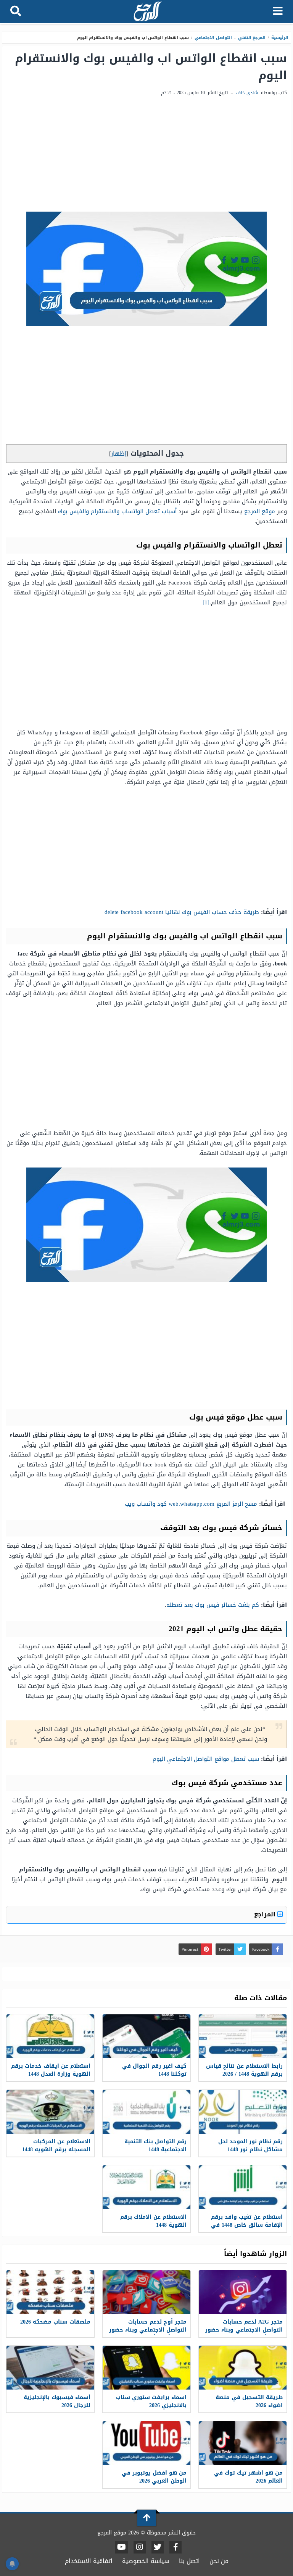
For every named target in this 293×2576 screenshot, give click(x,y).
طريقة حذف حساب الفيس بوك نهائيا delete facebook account (182, 912)
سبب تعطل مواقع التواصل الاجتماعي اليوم (206, 1759)
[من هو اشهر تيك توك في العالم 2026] (243, 2443)
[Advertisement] (146, 154)
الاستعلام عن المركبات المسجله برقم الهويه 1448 (56, 2146)
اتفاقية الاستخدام (89, 2561)
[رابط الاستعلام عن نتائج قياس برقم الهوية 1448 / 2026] (243, 2036)
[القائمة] (278, 11)
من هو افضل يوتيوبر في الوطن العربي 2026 (154, 2477)
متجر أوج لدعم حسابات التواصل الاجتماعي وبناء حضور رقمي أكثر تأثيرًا (148, 2330)
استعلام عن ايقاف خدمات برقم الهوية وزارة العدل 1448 (51, 2070)
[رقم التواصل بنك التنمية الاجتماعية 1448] (146, 2112)
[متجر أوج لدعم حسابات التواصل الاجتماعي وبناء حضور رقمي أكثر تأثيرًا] (146, 2292)
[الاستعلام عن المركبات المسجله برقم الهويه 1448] (50, 2112)
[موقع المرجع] (147, 12)
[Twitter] (158, 2547)
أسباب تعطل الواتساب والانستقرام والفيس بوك (117, 511)
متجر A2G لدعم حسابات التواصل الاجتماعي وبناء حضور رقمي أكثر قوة (244, 2330)
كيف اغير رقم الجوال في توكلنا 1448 (154, 2070)
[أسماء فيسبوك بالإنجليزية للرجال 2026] (50, 2368)
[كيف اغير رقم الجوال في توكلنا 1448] (146, 2036)
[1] (206, 602)
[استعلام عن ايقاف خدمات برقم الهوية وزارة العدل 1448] (50, 2036)
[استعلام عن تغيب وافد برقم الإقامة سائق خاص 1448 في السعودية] (243, 2187)
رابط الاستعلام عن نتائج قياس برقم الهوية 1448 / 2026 (244, 2070)
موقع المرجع (260, 511)
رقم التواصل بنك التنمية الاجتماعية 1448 (155, 2146)
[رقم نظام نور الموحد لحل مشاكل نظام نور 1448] (243, 2112)
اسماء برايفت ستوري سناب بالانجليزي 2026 (151, 2401)
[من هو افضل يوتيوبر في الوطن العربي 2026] (146, 2443)
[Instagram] (140, 2547)
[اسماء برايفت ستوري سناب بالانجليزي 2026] (146, 2368)
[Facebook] (175, 2547)
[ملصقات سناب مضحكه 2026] (50, 2292)
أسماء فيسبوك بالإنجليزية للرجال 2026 (57, 2401)
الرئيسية (280, 38)
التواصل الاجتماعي (213, 38)
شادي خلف (247, 93)
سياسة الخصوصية (146, 2561)
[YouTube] (122, 2547)
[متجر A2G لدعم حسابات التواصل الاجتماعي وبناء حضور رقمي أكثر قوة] (243, 2292)
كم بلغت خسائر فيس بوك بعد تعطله (213, 1605)
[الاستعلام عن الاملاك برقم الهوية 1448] (146, 2187)
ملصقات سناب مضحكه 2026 (55, 2322)
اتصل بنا (189, 2561)
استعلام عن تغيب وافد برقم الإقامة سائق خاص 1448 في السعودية (247, 2225)
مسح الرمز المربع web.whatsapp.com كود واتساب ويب (191, 1504)
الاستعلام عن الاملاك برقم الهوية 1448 (153, 2221)
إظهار (119, 454)
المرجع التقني (252, 38)
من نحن (219, 2561)
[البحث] (16, 11)
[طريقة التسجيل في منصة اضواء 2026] (243, 2368)
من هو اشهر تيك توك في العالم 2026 (248, 2477)
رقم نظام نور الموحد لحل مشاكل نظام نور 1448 (250, 2146)
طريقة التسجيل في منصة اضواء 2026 (249, 2401)
